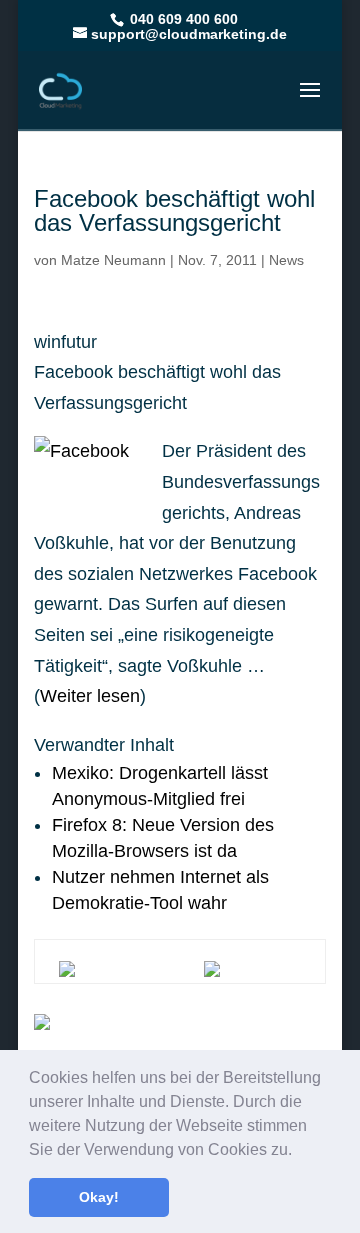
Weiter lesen (90, 696)
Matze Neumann (113, 260)
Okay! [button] (99, 1197)
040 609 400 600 (182, 19)
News (286, 260)
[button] (299, 1151)
